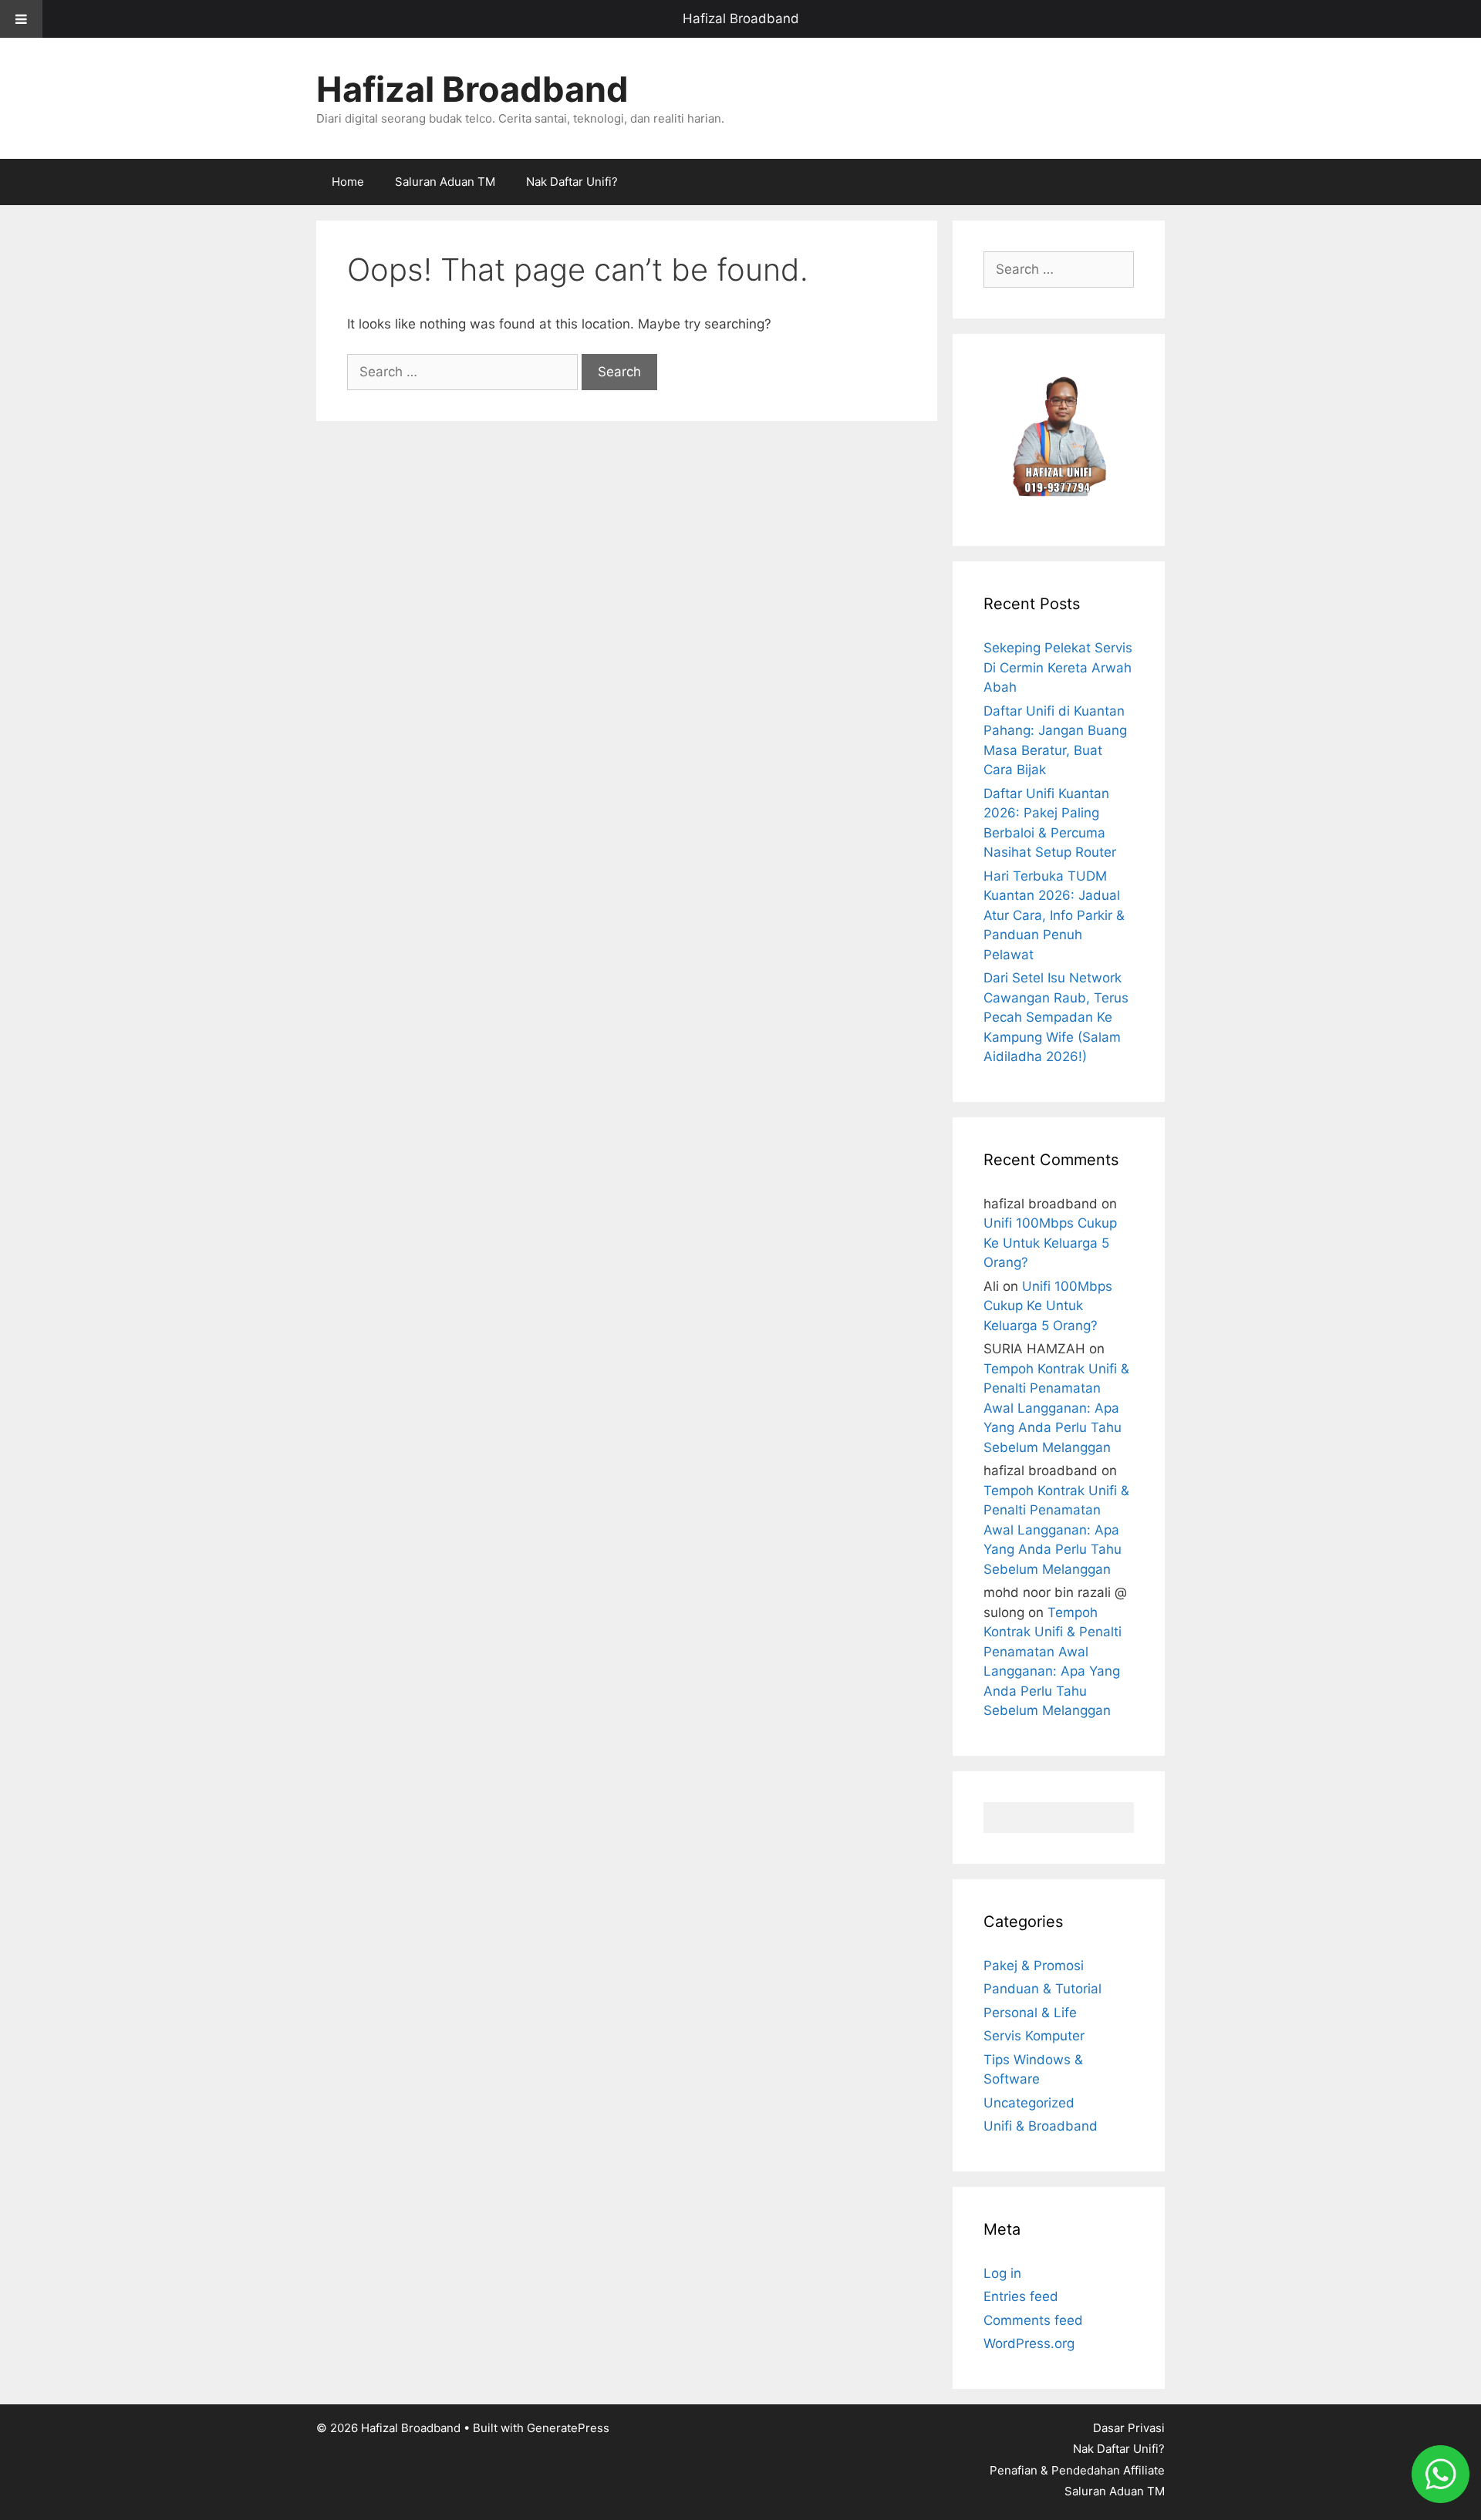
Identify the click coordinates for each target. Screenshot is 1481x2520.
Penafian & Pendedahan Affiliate (1077, 2470)
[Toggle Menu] (21, 19)
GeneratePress (568, 2428)
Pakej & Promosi (1034, 1966)
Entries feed (1021, 2296)
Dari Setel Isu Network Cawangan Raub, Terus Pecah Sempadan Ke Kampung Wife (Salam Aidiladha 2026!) (1056, 1017)
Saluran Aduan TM (445, 182)
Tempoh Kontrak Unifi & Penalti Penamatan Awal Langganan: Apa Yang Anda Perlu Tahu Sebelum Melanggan (1056, 1408)
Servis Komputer (1034, 2036)
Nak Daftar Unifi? (572, 182)
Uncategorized (1029, 2103)
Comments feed (1033, 2320)
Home (348, 182)
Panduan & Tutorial (1042, 1989)
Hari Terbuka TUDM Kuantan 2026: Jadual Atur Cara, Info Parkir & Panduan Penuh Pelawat (1054, 915)
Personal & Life (1030, 2013)
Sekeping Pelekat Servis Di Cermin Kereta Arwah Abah (1058, 667)
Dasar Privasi (1129, 2428)
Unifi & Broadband (1041, 2126)
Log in (1002, 2273)
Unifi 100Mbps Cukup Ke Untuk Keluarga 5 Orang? (1050, 1243)
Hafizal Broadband (741, 19)
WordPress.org (1029, 2343)
